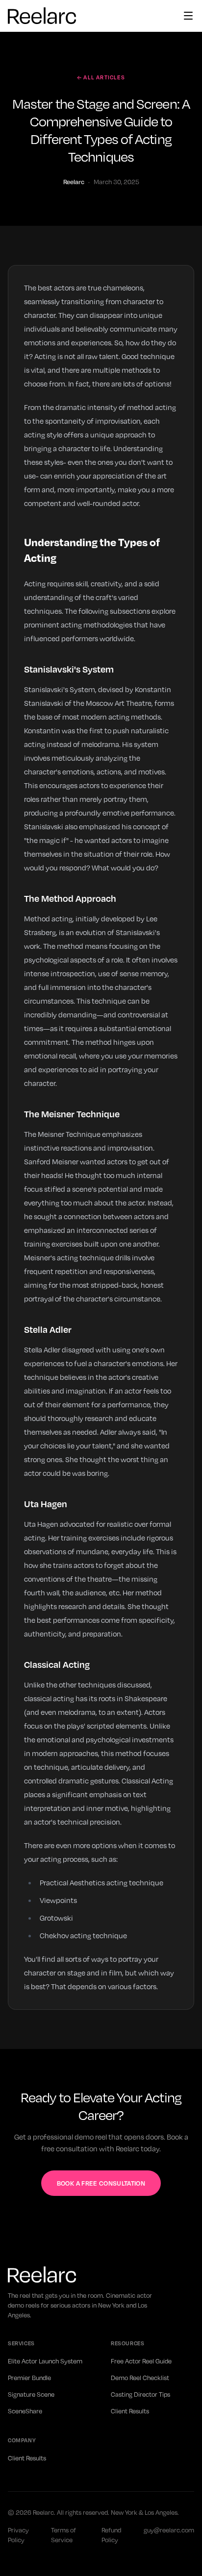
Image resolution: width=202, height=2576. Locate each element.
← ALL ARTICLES (101, 77)
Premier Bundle (29, 2378)
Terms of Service (63, 2535)
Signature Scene (31, 2394)
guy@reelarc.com (169, 2530)
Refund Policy (111, 2535)
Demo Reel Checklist (140, 2378)
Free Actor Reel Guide (141, 2361)
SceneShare (25, 2411)
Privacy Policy (18, 2535)
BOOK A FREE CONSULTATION (101, 2183)
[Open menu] (188, 16)
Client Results (130, 2411)
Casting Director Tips (140, 2394)
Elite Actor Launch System (45, 2361)
